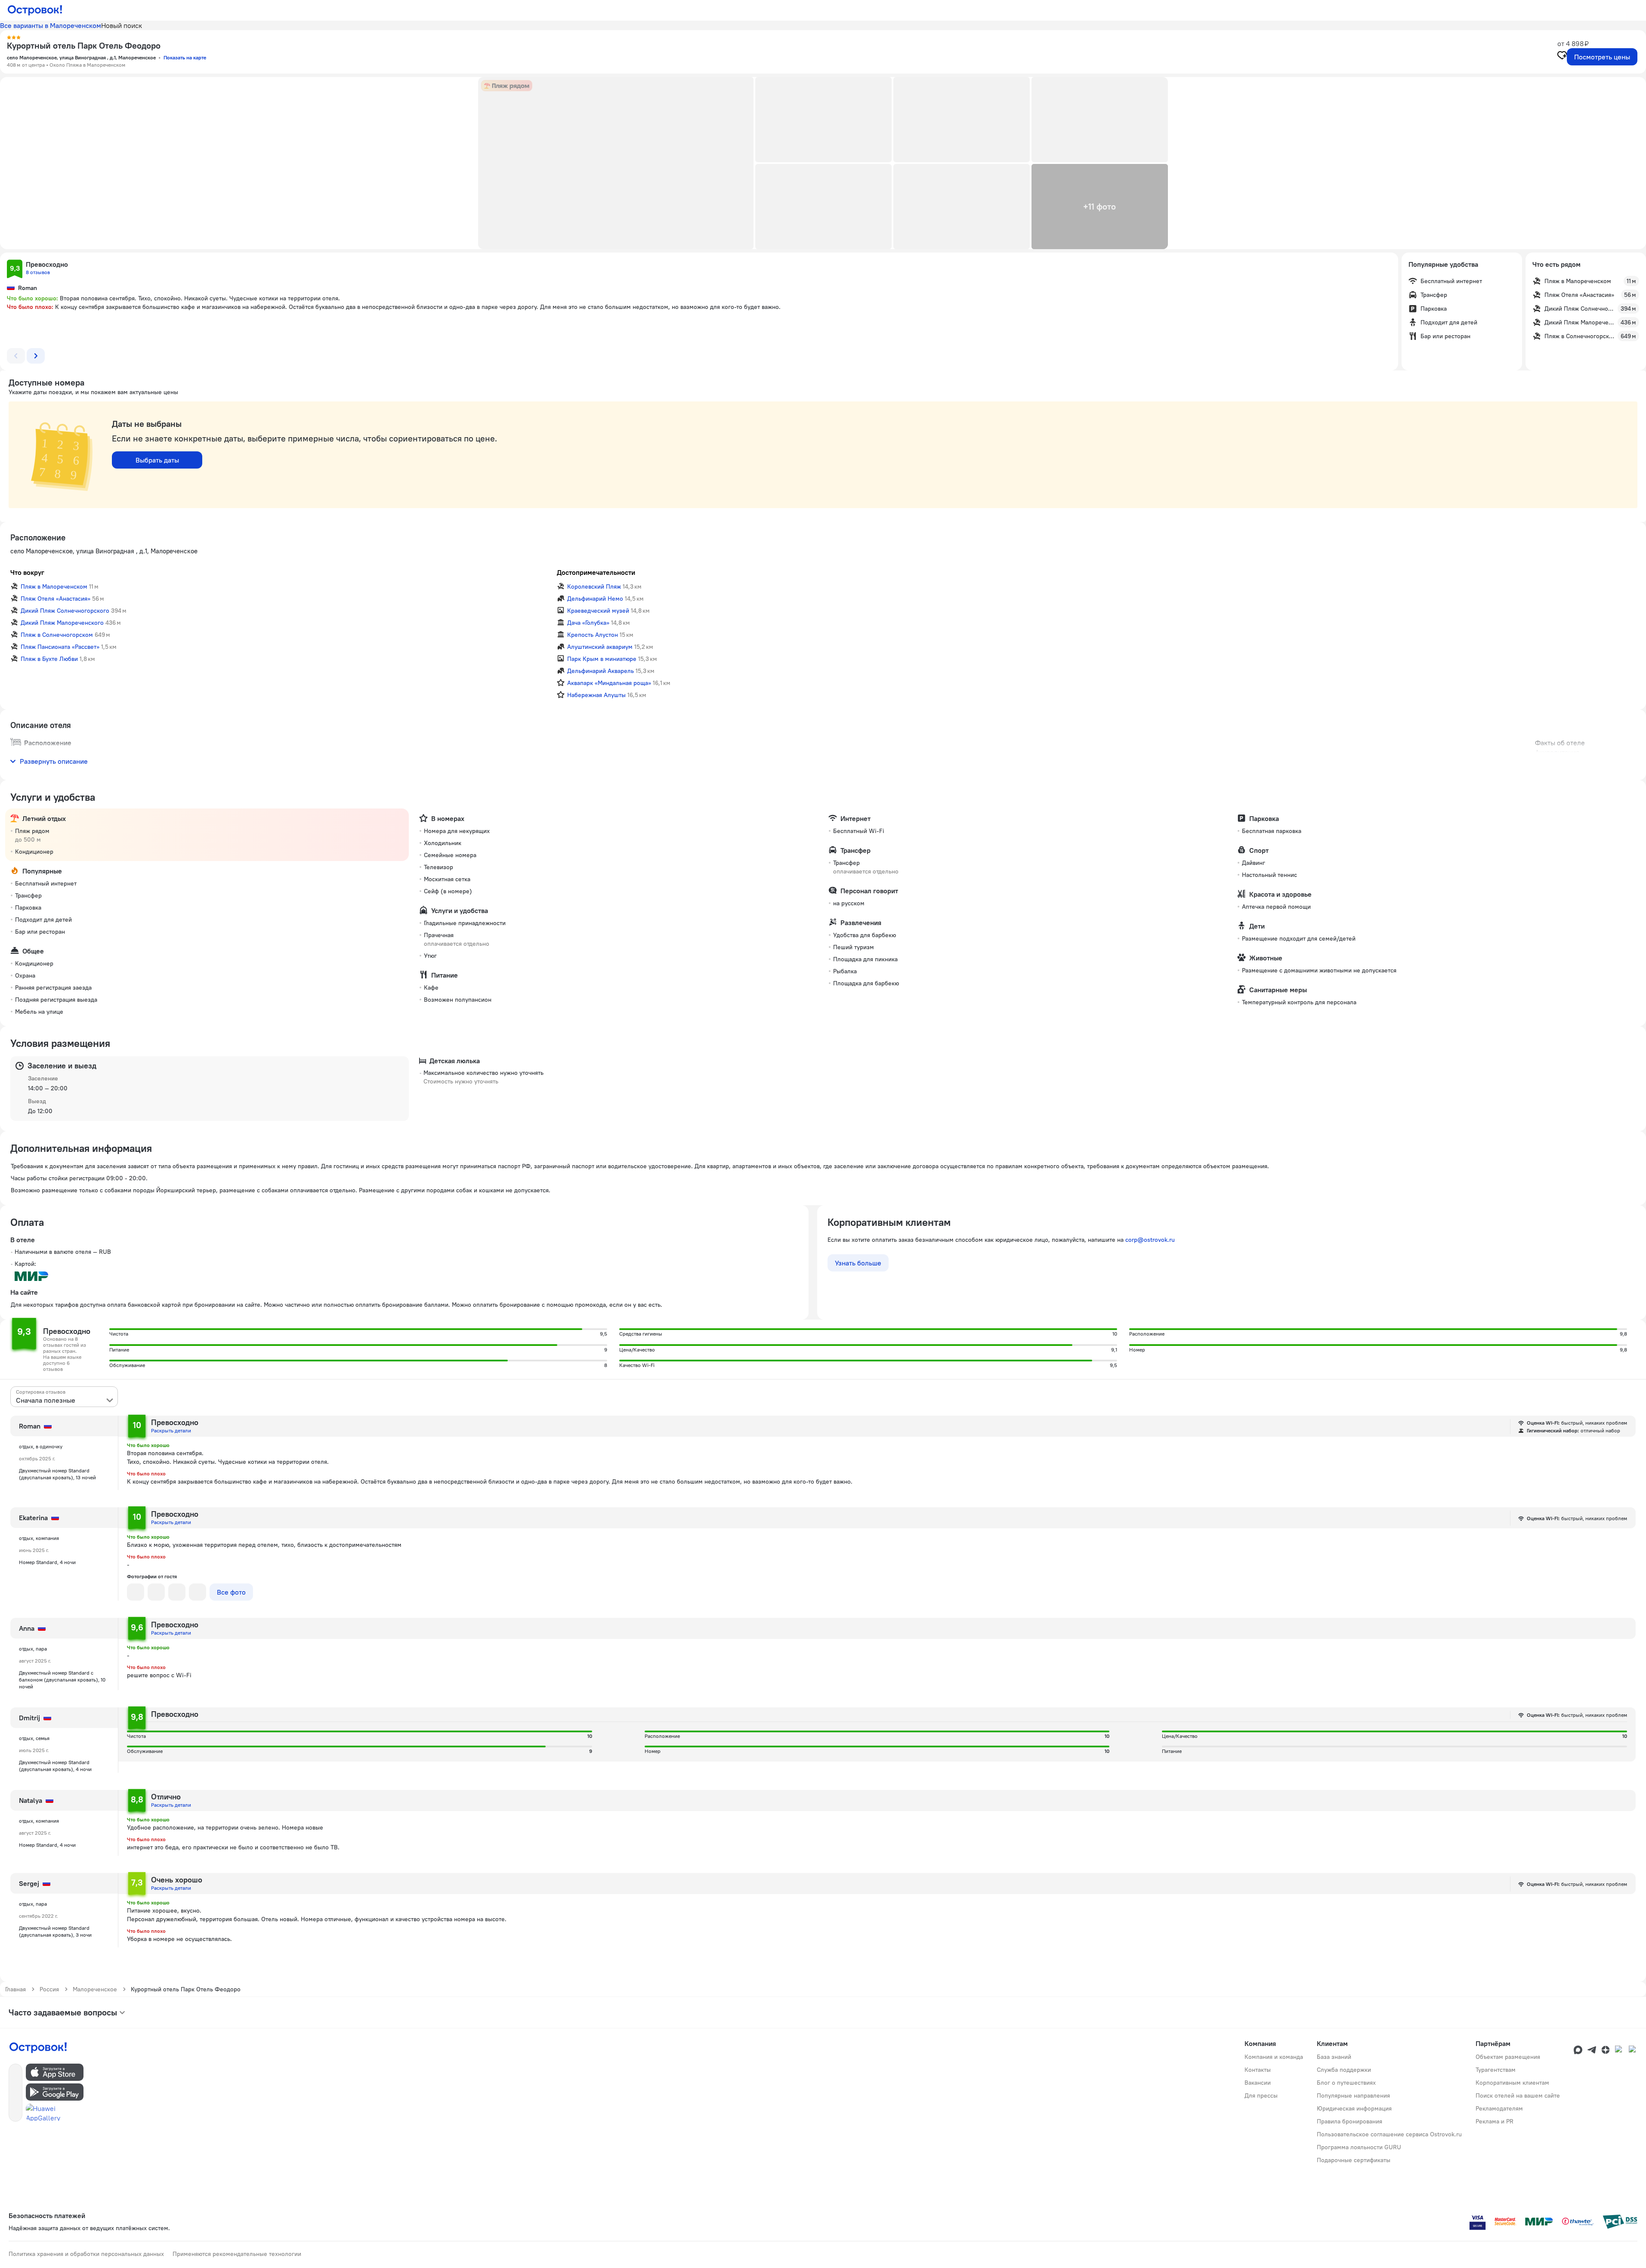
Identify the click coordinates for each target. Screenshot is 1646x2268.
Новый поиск (122, 25)
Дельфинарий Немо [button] (595, 599)
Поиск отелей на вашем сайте (1518, 2095)
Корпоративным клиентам (1512, 2083)
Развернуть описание (54, 761)
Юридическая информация (1354, 2108)
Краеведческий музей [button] (598, 611)
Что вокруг (27, 572)
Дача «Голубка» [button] (588, 623)
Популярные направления (1353, 2095)
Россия (49, 1989)
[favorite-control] (1562, 56)
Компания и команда (1274, 2057)
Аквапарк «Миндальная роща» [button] (609, 683)
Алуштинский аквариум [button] (600, 647)
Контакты (1258, 2070)
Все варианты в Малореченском (51, 25)
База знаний (1334, 2057)
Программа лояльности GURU (1359, 2147)
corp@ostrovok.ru (1150, 1240)
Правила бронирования (1350, 2121)
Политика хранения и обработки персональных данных (86, 2254)
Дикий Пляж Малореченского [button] (62, 623)
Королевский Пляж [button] (594, 586)
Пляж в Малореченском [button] (54, 586)
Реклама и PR (1495, 2121)
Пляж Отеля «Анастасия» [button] (56, 599)
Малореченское (95, 1989)
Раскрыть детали (171, 1430)
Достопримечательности (596, 572)
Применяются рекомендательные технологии (237, 2254)
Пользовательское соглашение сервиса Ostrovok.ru (1389, 2134)
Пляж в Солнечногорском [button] (57, 635)
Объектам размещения (1508, 2057)
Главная (15, 1989)
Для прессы (1261, 2095)
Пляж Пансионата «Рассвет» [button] (60, 647)
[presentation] (64, 1397)
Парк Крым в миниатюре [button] (602, 659)
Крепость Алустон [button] (593, 635)
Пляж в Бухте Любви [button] (49, 659)
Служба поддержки (1344, 2070)
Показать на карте (185, 57)
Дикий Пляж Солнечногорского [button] (65, 611)
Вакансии (1258, 2083)
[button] (616, 163)
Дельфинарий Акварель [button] (601, 671)
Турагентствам (1496, 2070)
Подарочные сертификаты (1354, 2160)
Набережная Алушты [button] (596, 695)
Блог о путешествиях (1346, 2083)
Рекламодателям (1499, 2108)
